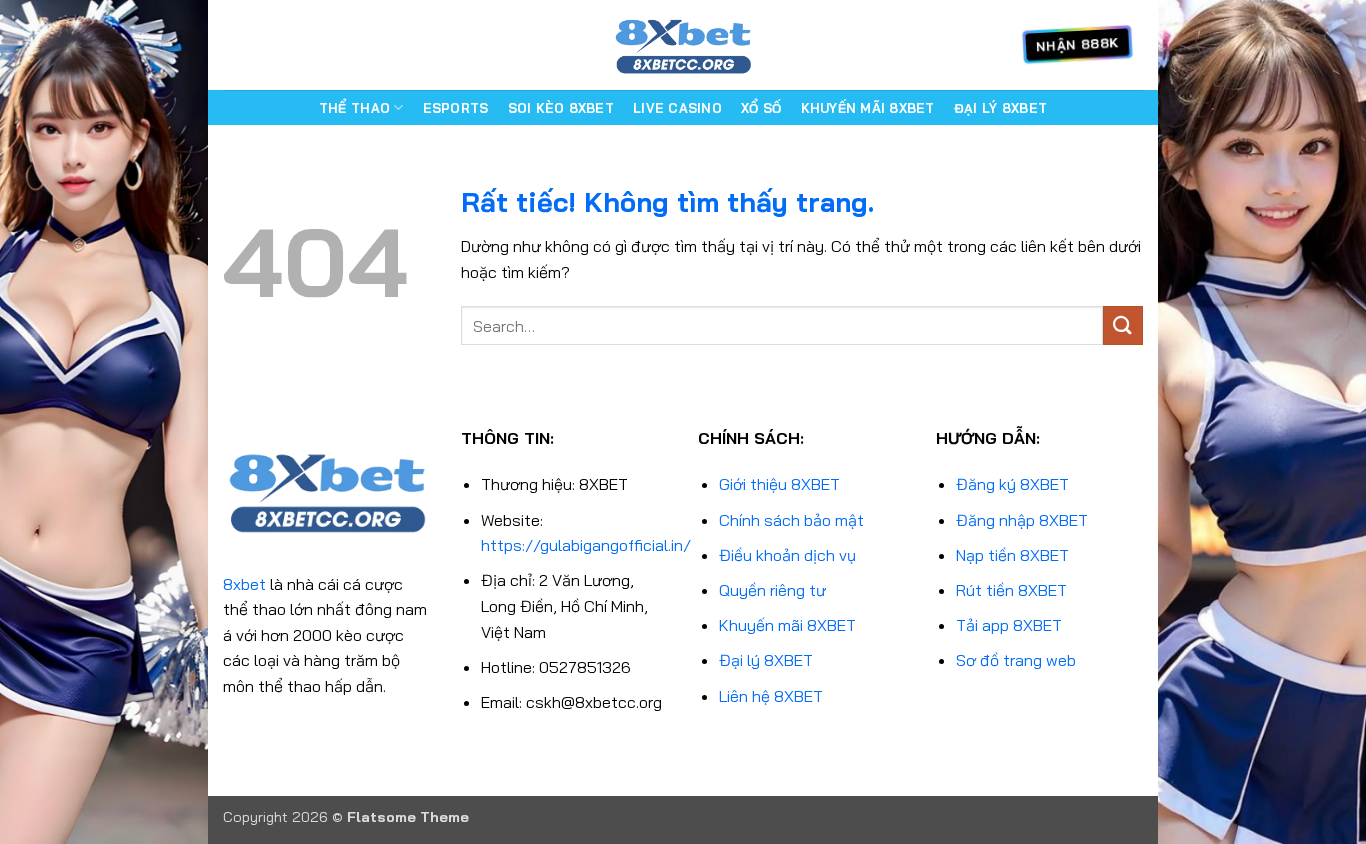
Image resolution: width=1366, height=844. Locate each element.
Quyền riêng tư (772, 590)
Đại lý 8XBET (766, 660)
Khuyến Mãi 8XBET (868, 108)
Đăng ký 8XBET (1012, 484)
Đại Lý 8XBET (1000, 108)
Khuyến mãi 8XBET (787, 625)
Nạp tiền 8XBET (1012, 555)
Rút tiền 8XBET (1011, 590)
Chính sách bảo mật (791, 520)
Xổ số (761, 108)
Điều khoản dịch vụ (787, 555)
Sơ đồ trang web (1016, 660)
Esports (456, 108)
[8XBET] (683, 45)
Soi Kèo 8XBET (561, 108)
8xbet (244, 584)
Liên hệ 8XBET (771, 696)
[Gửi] (1123, 325)
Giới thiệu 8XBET (779, 484)
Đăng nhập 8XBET (1022, 520)
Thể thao (354, 108)
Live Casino (677, 108)
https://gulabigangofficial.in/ (586, 545)
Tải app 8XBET (1009, 625)
